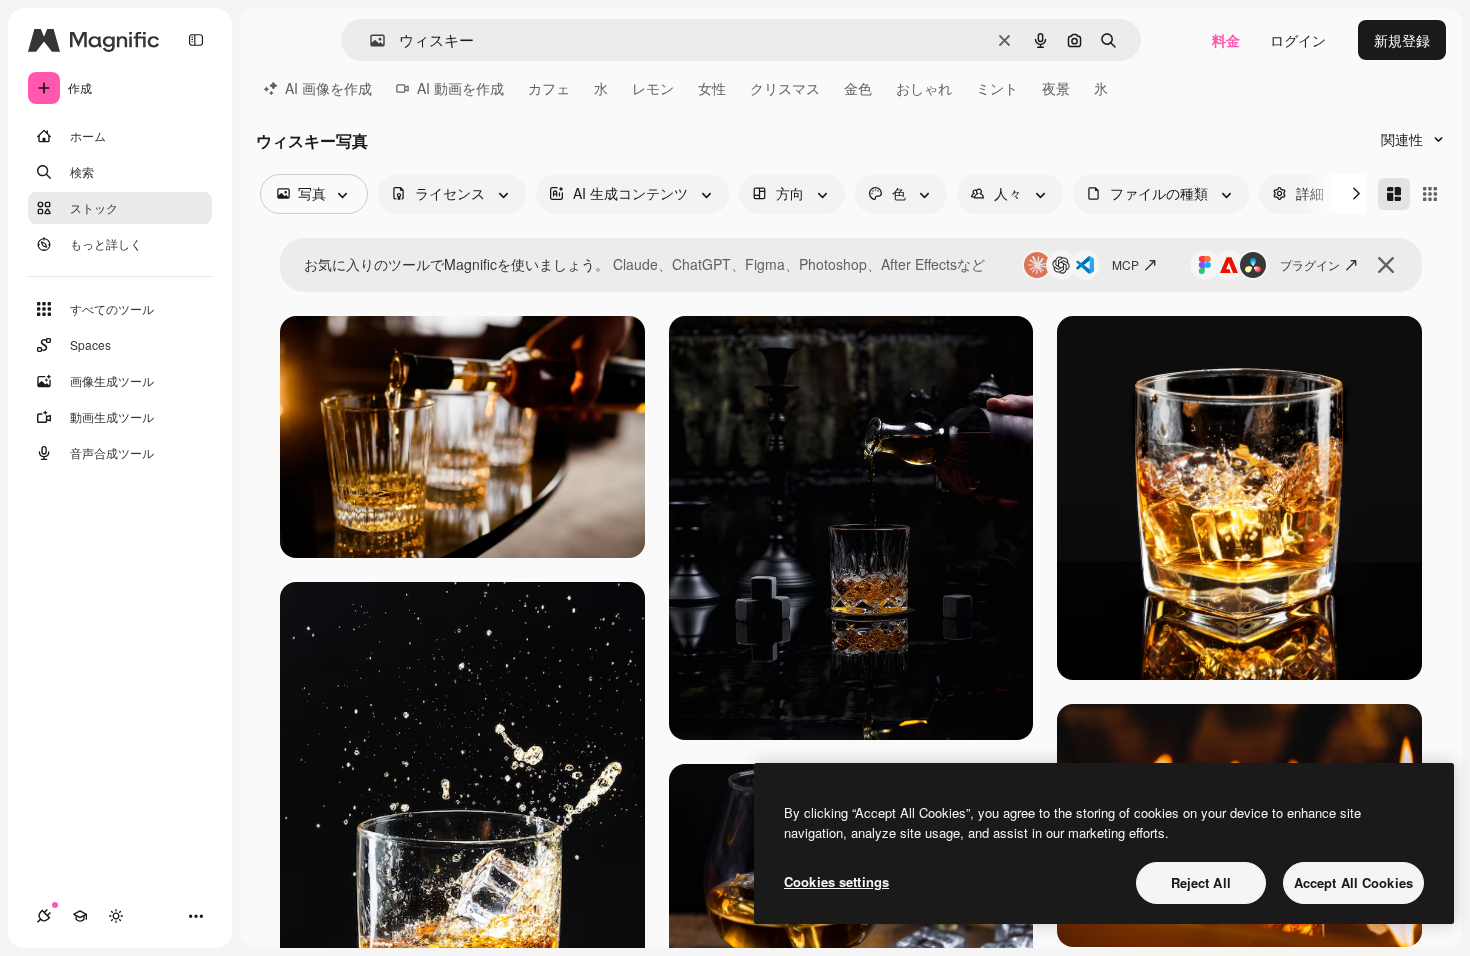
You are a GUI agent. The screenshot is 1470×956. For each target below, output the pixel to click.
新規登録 (1402, 40)
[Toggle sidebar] (196, 40)
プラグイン (1310, 264)
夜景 (1056, 88)
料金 (1226, 40)
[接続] (44, 916)
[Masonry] (1394, 194)
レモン (653, 88)
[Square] (1430, 194)
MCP (1125, 264)
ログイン (1298, 40)
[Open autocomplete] (369, 40)
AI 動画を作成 (460, 88)
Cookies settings (836, 881)
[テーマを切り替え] (116, 916)
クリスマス (785, 88)
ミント (997, 88)
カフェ (549, 88)
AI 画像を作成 (328, 88)
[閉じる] (1386, 265)
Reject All (1201, 882)
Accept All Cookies (1353, 882)
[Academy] (80, 916)
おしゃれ (924, 88)
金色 (858, 88)
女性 (712, 88)
